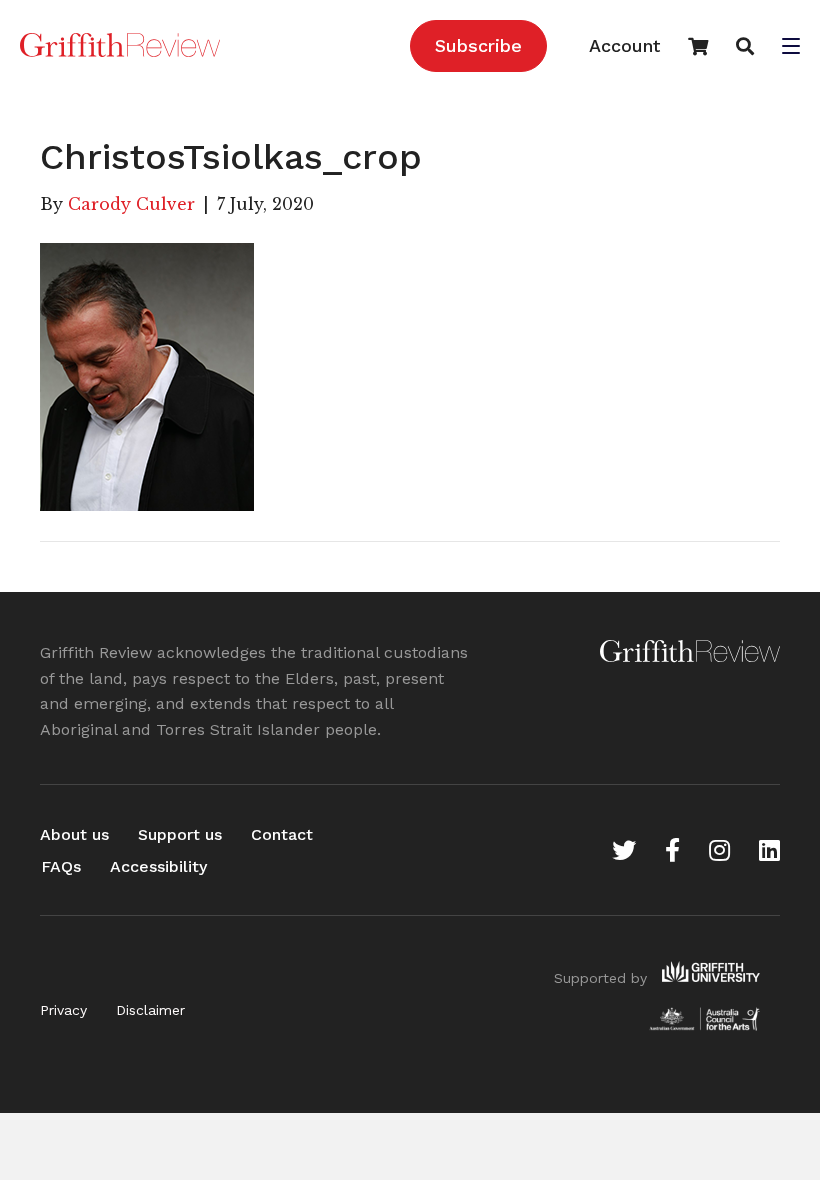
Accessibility (158, 866)
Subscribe (478, 45)
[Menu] (791, 48)
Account (624, 45)
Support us (180, 834)
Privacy (63, 1010)
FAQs (61, 866)
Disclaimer (150, 1010)
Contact (282, 834)
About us (74, 834)
